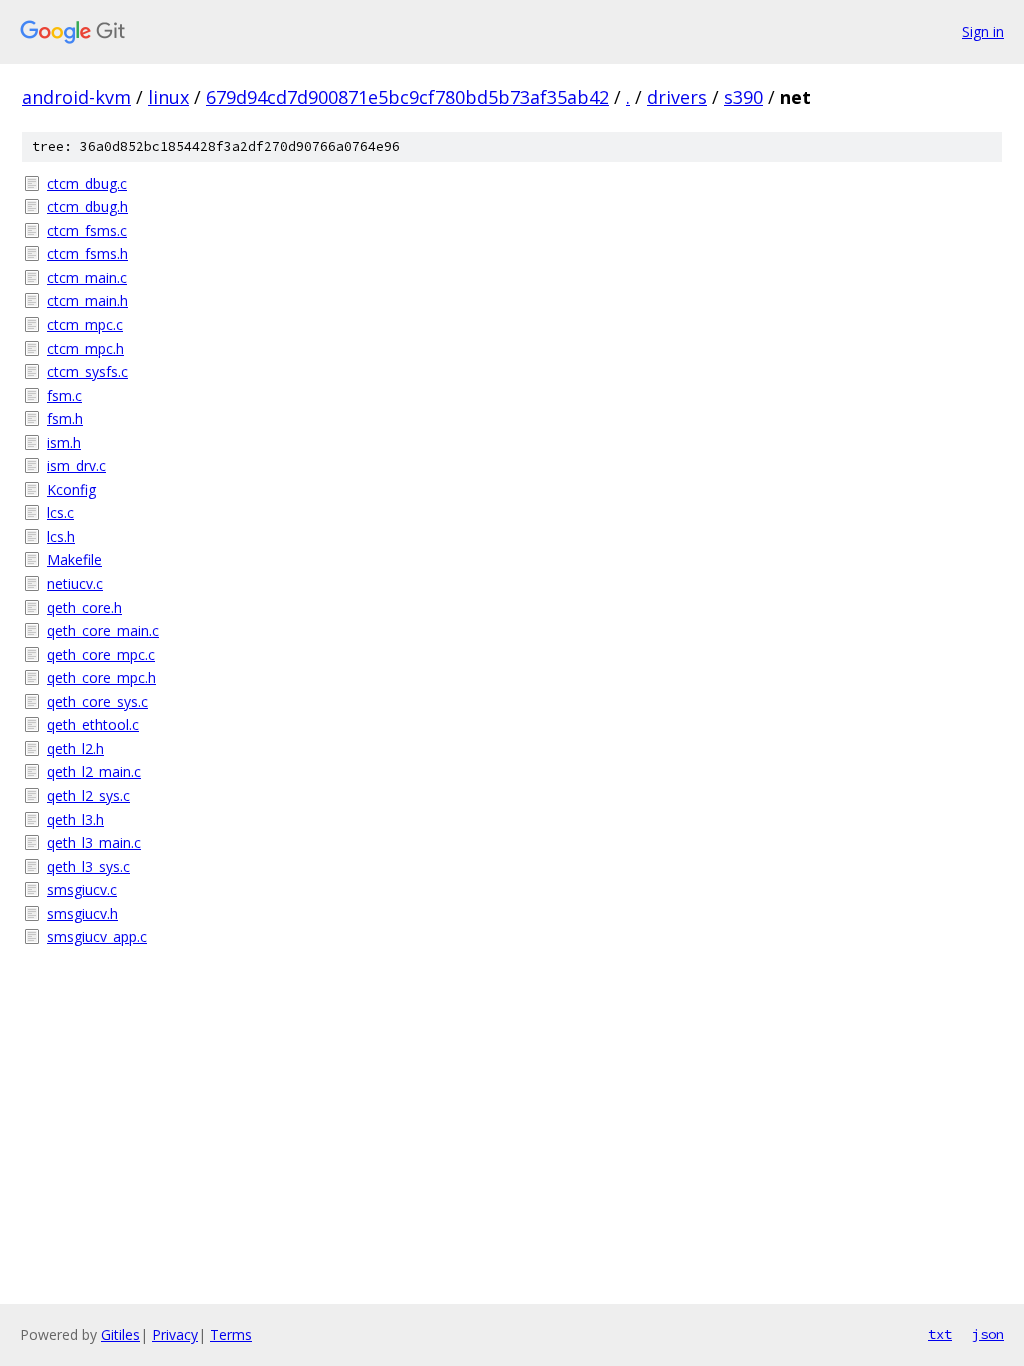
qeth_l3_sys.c (88, 866)
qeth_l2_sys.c (88, 795)
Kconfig (71, 489)
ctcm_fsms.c (87, 230)
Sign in (983, 31)
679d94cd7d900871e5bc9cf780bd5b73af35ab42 (407, 97)
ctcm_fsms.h (87, 253)
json (988, 1334)
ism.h (64, 442)
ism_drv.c (76, 465)
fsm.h (65, 418)
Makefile (74, 559)
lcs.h (61, 536)
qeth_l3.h (75, 819)
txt (940, 1334)
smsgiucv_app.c (97, 936)
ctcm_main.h (87, 300)
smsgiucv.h (82, 913)
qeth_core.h (84, 607)
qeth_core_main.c (103, 630)
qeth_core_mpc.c (101, 654)
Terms (231, 1334)
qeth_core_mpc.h (101, 677)
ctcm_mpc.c (85, 324)
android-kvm (76, 97)
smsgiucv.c (82, 889)
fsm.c (64, 395)
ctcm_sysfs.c (87, 371)
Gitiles (120, 1334)
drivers (677, 97)
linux (168, 97)
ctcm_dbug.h (87, 206)
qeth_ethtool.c (93, 724)
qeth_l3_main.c (94, 842)
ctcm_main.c (87, 277)
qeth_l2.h (75, 748)
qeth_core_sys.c (97, 701)
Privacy (175, 1334)
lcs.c (60, 512)
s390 (743, 97)
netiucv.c (75, 583)
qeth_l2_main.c (94, 771)
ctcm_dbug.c (87, 183)
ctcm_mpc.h (85, 348)
